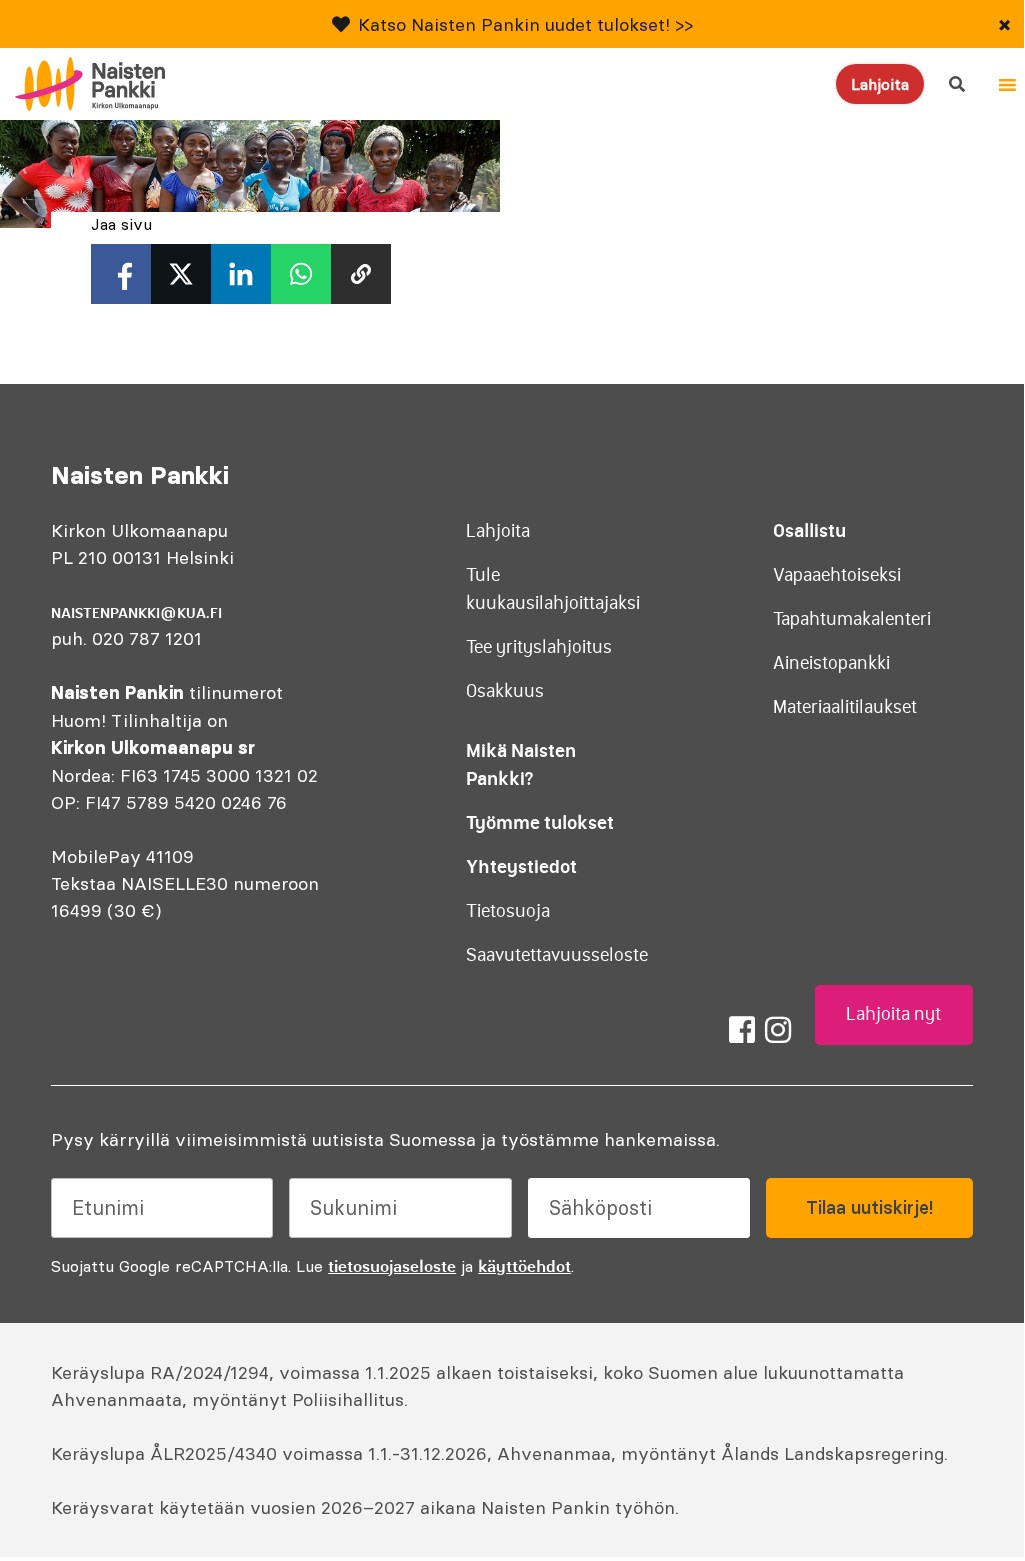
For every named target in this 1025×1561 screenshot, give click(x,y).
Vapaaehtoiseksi (837, 575)
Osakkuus (505, 691)
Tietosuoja (508, 911)
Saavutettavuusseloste (557, 955)
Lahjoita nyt (893, 1014)
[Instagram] (778, 1030)
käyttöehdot (524, 1266)
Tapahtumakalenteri (852, 619)
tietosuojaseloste (392, 1266)
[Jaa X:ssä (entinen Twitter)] (181, 274)
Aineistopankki (831, 663)
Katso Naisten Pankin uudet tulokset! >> (525, 24)
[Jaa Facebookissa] (121, 274)
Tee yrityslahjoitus (539, 647)
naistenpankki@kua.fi (136, 613)
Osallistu (809, 530)
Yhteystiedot (521, 866)
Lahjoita (880, 84)
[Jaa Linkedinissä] (241, 274)
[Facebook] (742, 1030)
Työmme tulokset (540, 822)
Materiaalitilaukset (845, 707)
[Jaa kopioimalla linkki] (361, 274)
